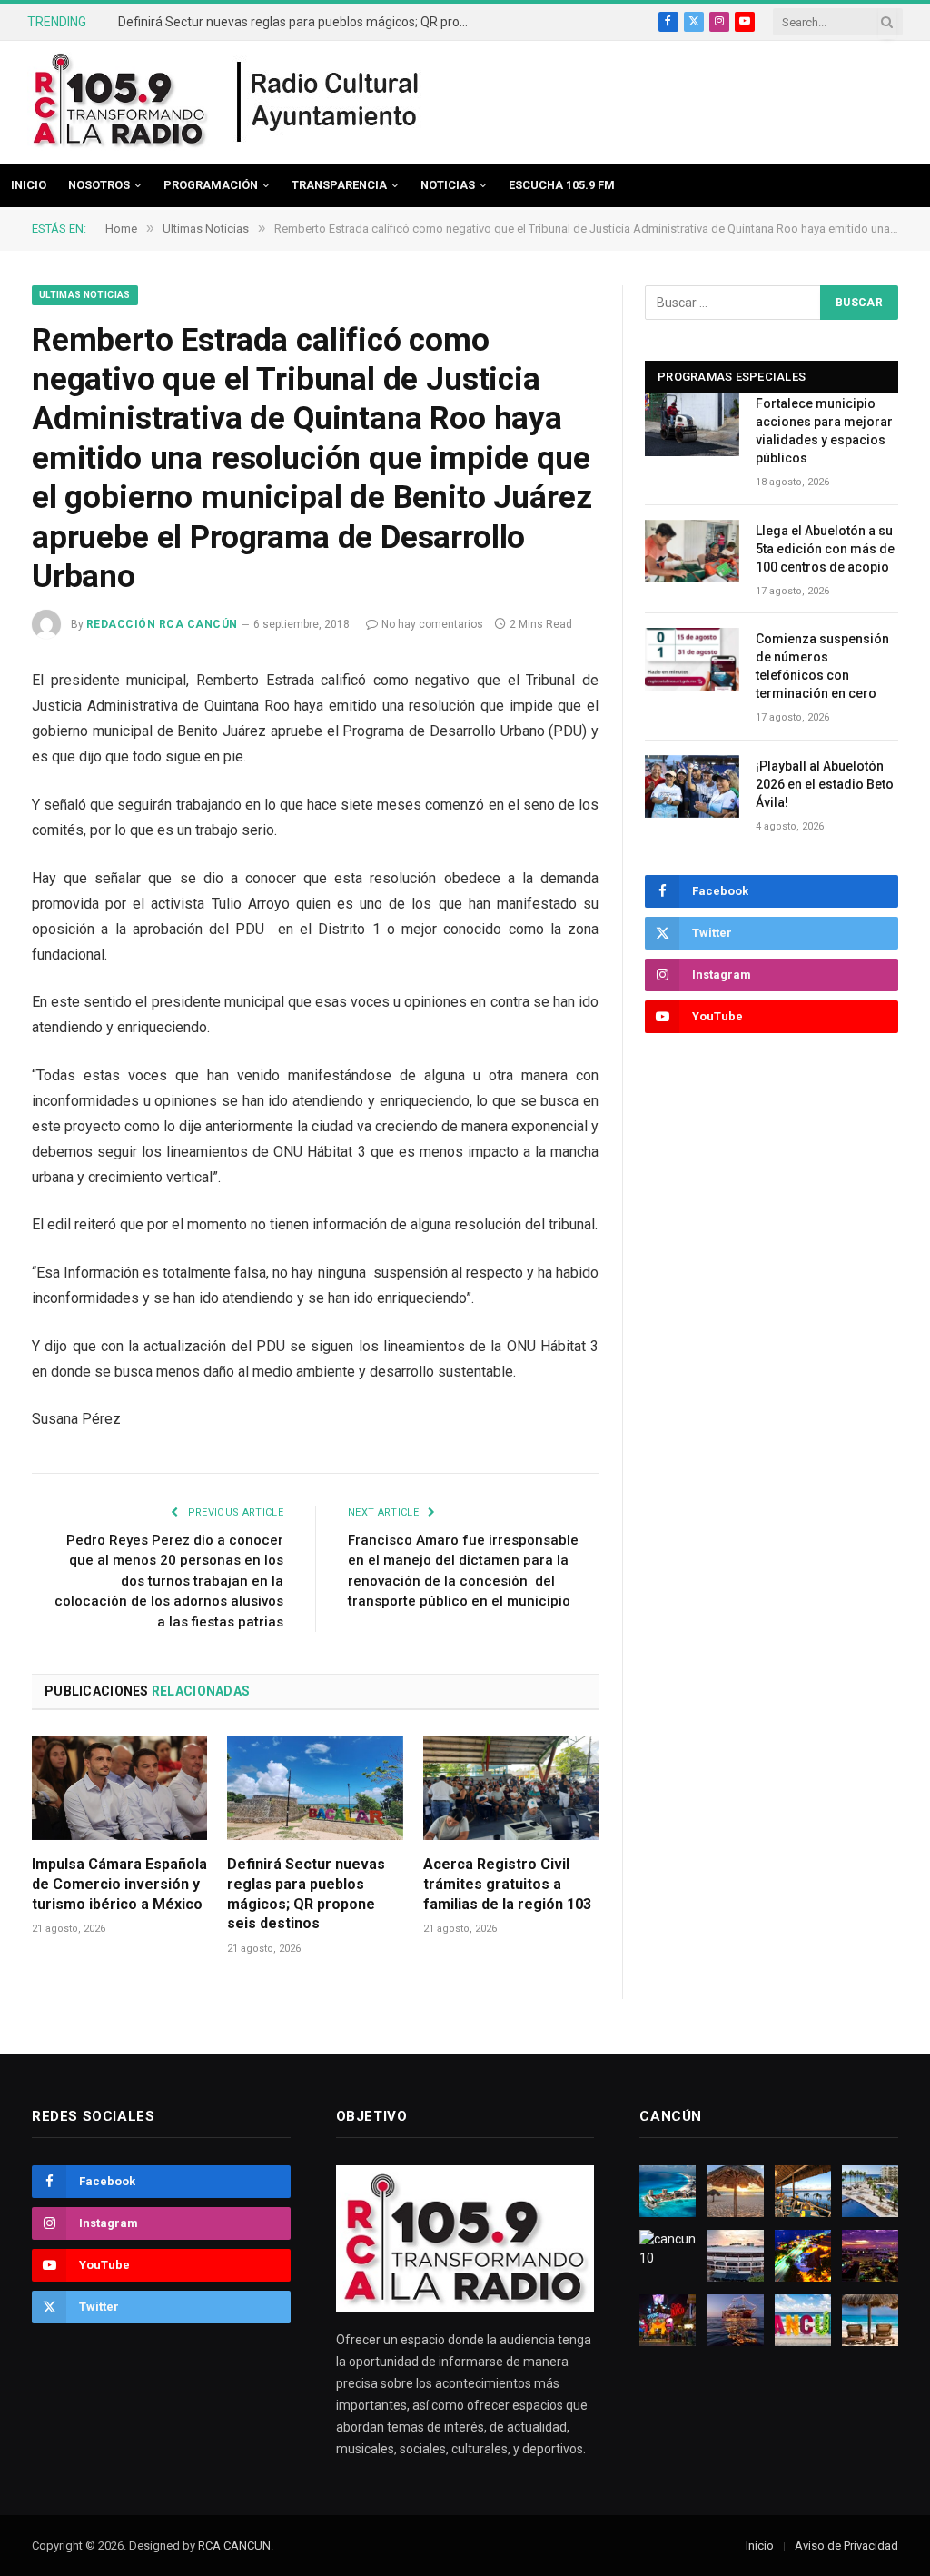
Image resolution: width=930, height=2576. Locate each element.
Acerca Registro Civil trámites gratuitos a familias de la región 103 (507, 1884)
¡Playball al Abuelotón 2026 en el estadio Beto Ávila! (825, 784)
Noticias (448, 185)
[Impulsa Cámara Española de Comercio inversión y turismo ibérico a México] (119, 1788)
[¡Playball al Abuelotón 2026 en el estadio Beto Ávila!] (692, 786)
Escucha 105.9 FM (562, 185)
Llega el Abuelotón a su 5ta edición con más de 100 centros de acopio (825, 549)
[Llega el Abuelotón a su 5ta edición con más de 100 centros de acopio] (692, 551)
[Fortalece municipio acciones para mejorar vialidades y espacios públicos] (692, 424)
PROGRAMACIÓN (211, 185)
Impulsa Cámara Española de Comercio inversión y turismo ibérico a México (119, 1884)
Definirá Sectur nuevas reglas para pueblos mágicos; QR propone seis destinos (300, 22)
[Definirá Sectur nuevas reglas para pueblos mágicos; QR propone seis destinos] (315, 1788)
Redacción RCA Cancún (162, 624)
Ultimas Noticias (85, 295)
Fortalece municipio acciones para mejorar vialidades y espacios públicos (824, 431)
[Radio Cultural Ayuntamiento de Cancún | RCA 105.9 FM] (329, 103)
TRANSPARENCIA (339, 185)
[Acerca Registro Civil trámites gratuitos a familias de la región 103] (511, 1788)
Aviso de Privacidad (846, 2546)
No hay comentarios (432, 624)
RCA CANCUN (234, 2546)
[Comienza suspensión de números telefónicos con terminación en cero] (692, 659)
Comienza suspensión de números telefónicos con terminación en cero (822, 666)
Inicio (29, 185)
